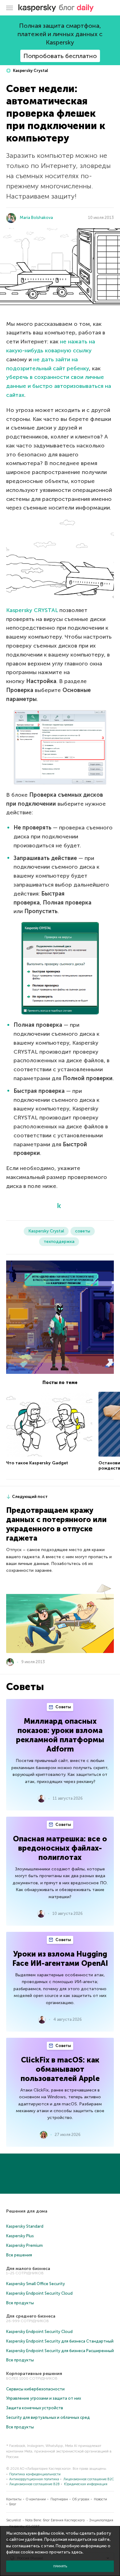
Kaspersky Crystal (30, 71)
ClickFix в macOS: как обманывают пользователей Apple (60, 2069)
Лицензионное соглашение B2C (89, 2479)
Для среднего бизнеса (31, 2316)
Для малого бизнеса (28, 2269)
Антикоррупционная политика (34, 2479)
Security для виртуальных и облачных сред (48, 2417)
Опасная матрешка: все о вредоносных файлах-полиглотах (60, 1848)
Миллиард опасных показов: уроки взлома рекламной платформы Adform (60, 1735)
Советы (63, 1707)
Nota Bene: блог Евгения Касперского (55, 2520)
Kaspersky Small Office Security (36, 2284)
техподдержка (59, 1242)
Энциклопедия (101, 2520)
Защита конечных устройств (35, 2408)
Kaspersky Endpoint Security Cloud (39, 2293)
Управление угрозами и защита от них (44, 2398)
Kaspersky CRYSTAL (32, 610)
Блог (13, 2504)
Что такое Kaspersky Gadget (37, 1463)
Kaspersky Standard (25, 2226)
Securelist (14, 2520)
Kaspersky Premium (24, 2245)
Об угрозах (81, 2499)
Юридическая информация (86, 2484)
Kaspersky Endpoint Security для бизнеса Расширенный (60, 2351)
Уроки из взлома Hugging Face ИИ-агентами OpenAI (60, 1959)
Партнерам (59, 2499)
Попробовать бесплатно (60, 56)
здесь (77, 2552)
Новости (100, 2499)
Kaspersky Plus (20, 2236)
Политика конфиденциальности (35, 2474)
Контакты (14, 2499)
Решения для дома (27, 2211)
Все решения (19, 2255)
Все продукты (20, 2303)
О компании (36, 2499)
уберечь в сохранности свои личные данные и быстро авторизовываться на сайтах (59, 386)
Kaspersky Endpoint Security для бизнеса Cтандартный (60, 2341)
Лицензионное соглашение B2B (34, 2484)
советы (83, 1231)
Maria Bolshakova (36, 218)
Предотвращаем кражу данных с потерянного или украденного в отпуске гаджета (56, 1524)
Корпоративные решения (34, 2374)
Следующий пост (30, 1497)
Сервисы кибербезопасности (35, 2389)
